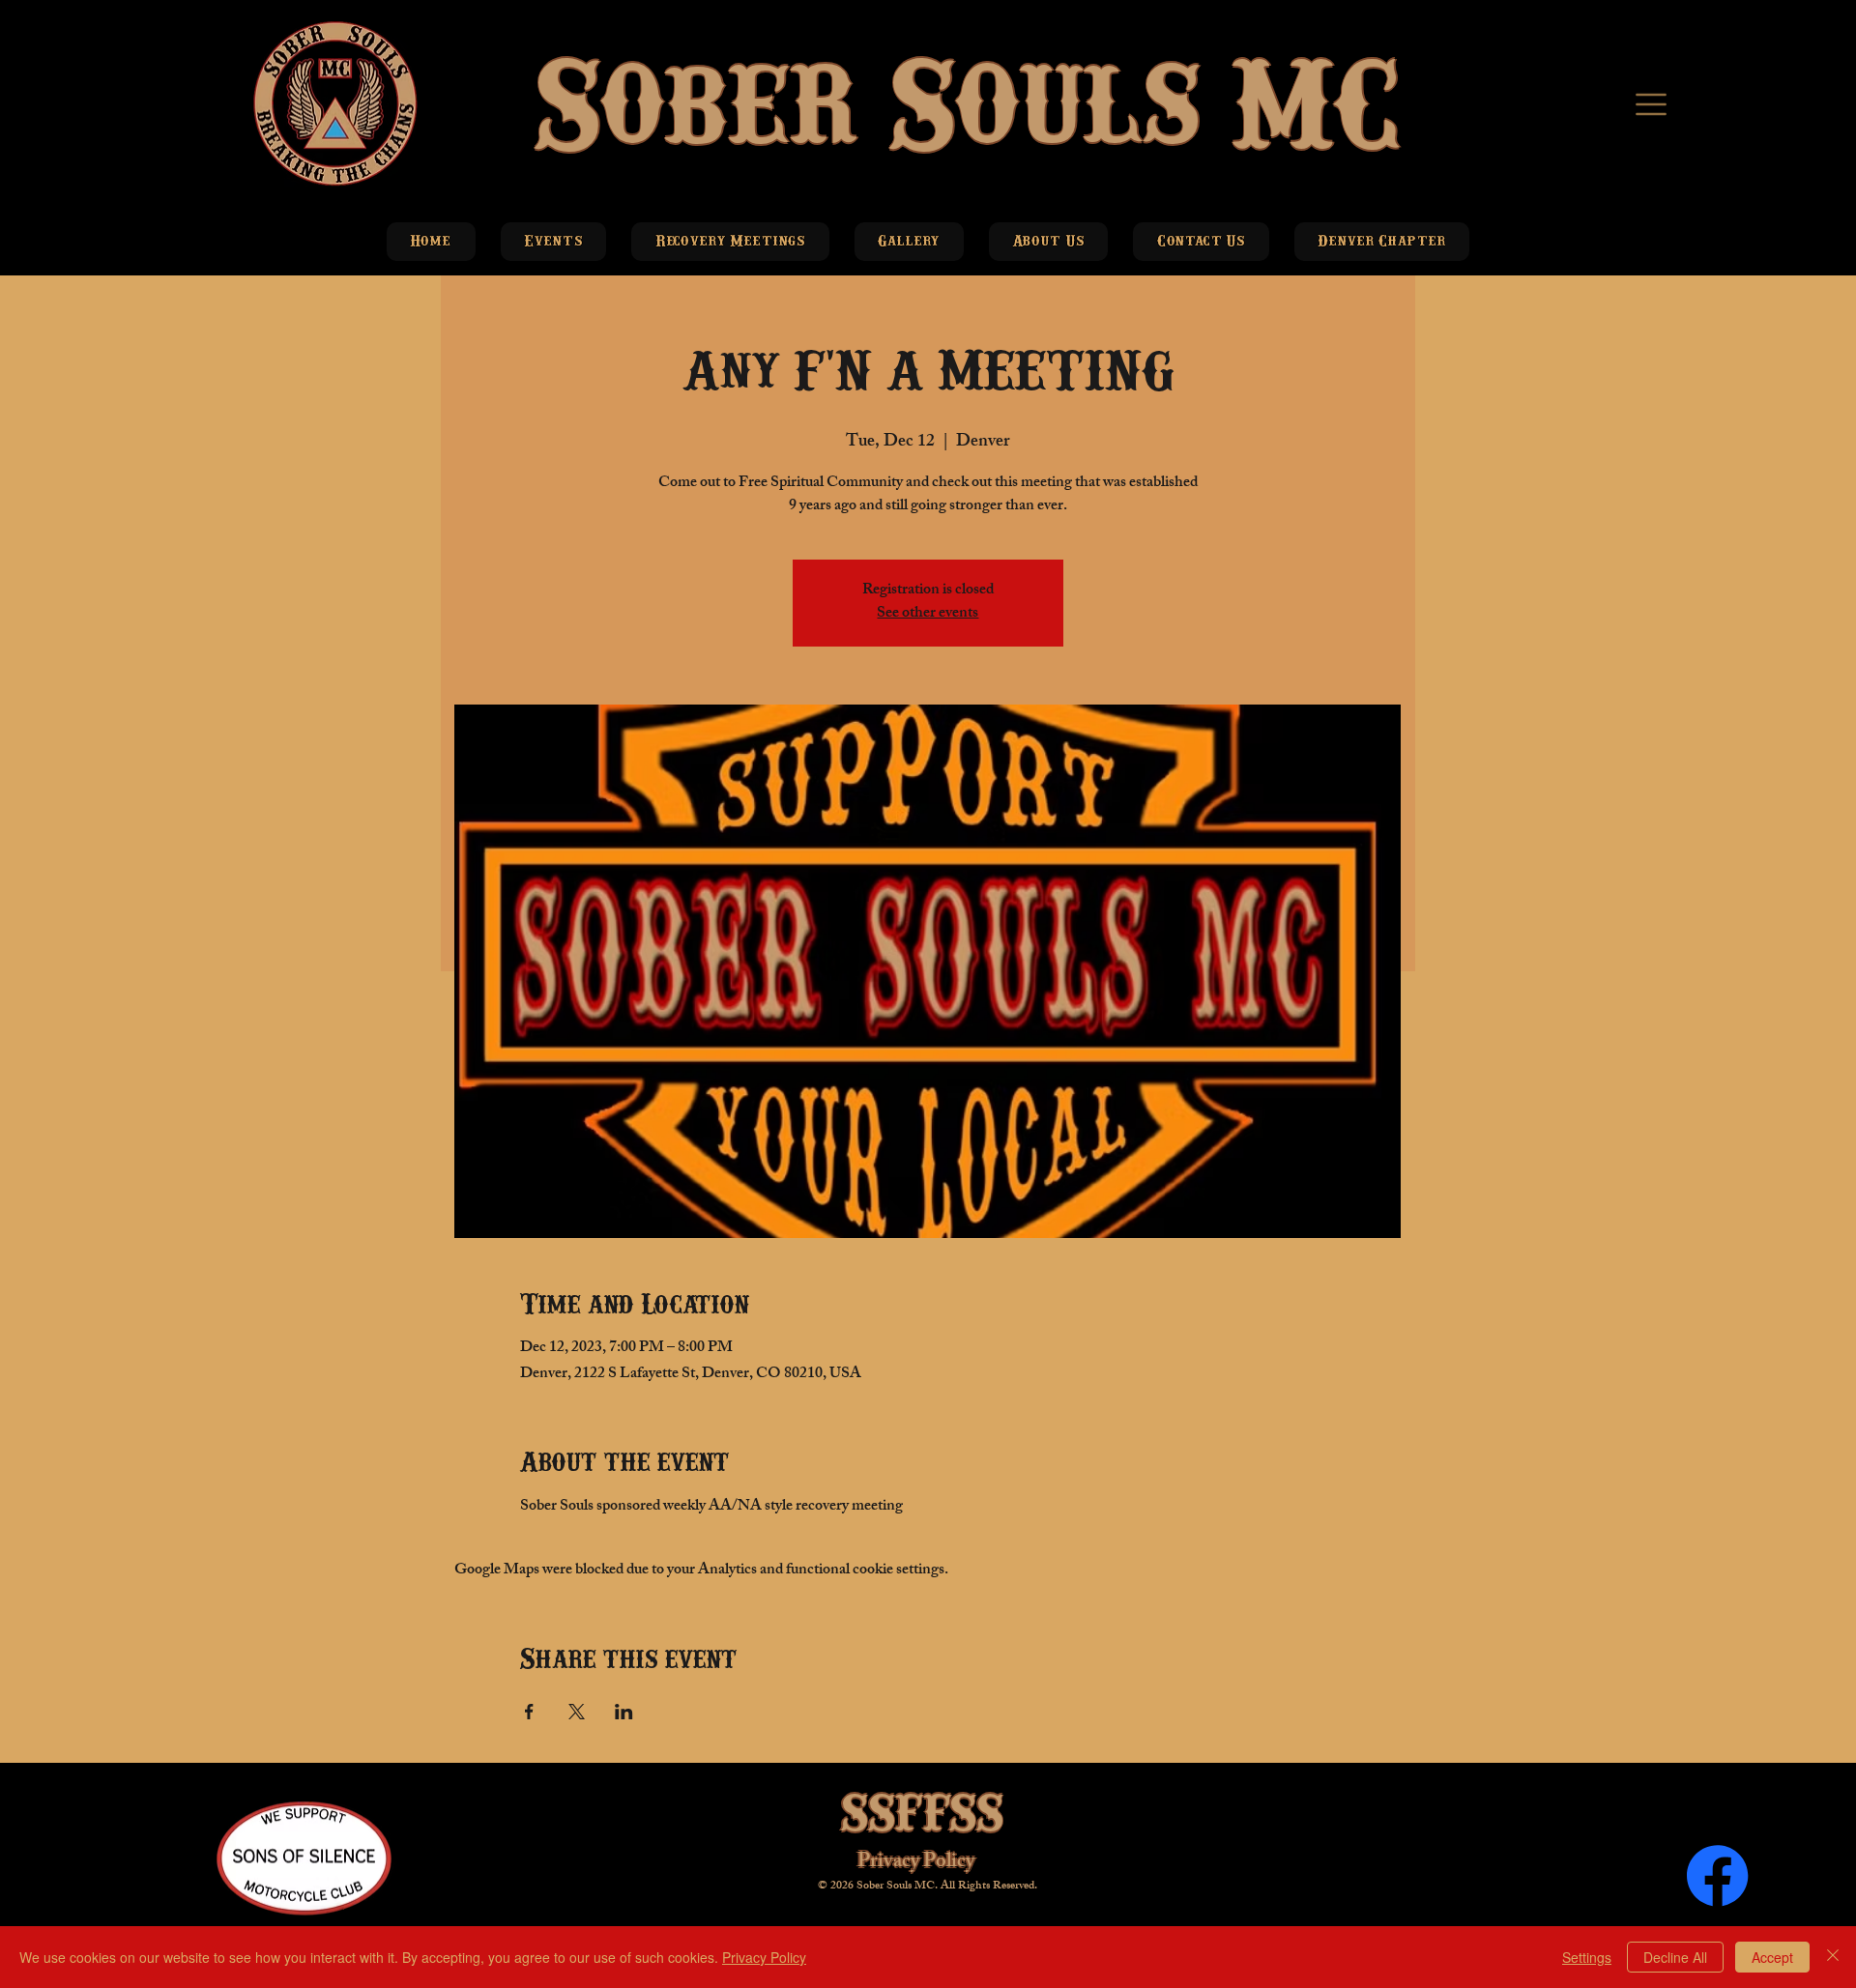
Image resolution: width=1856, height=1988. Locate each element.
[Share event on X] (577, 1712)
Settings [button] (1587, 1957)
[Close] (1833, 1957)
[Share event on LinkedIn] (624, 1712)
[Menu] (1653, 104)
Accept (1772, 1957)
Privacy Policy (916, 1863)
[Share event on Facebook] (529, 1712)
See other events (928, 614)
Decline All (1675, 1957)
